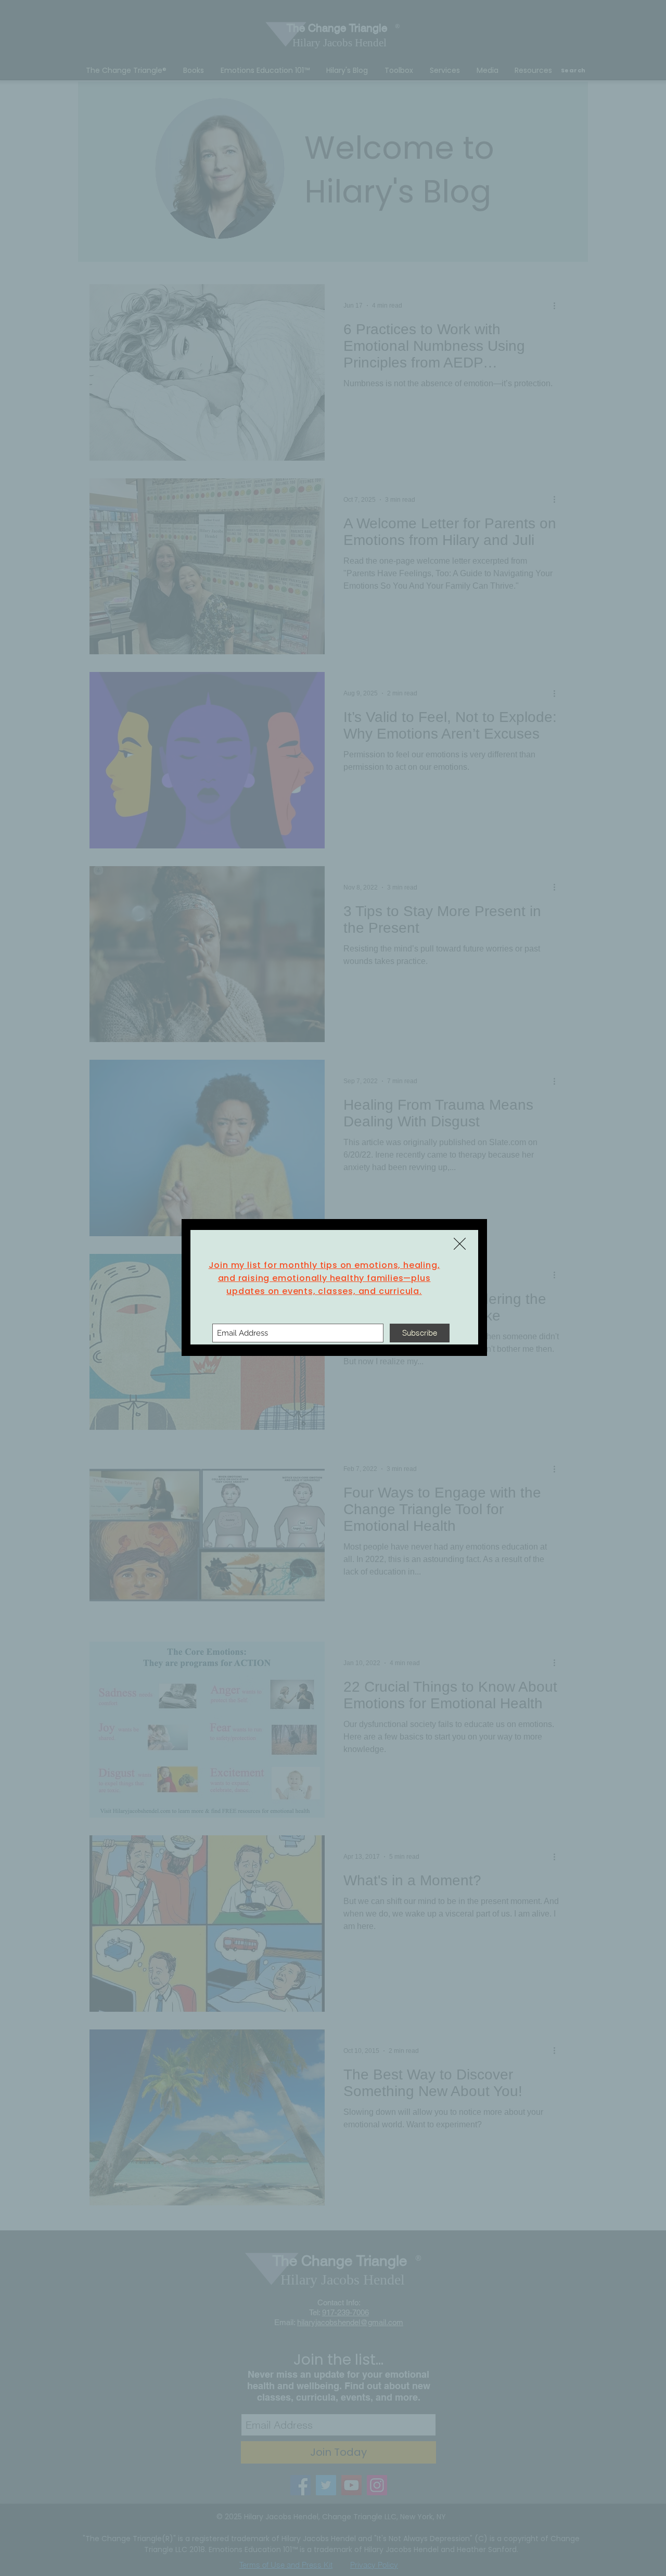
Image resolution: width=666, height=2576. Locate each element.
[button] (460, 1244)
